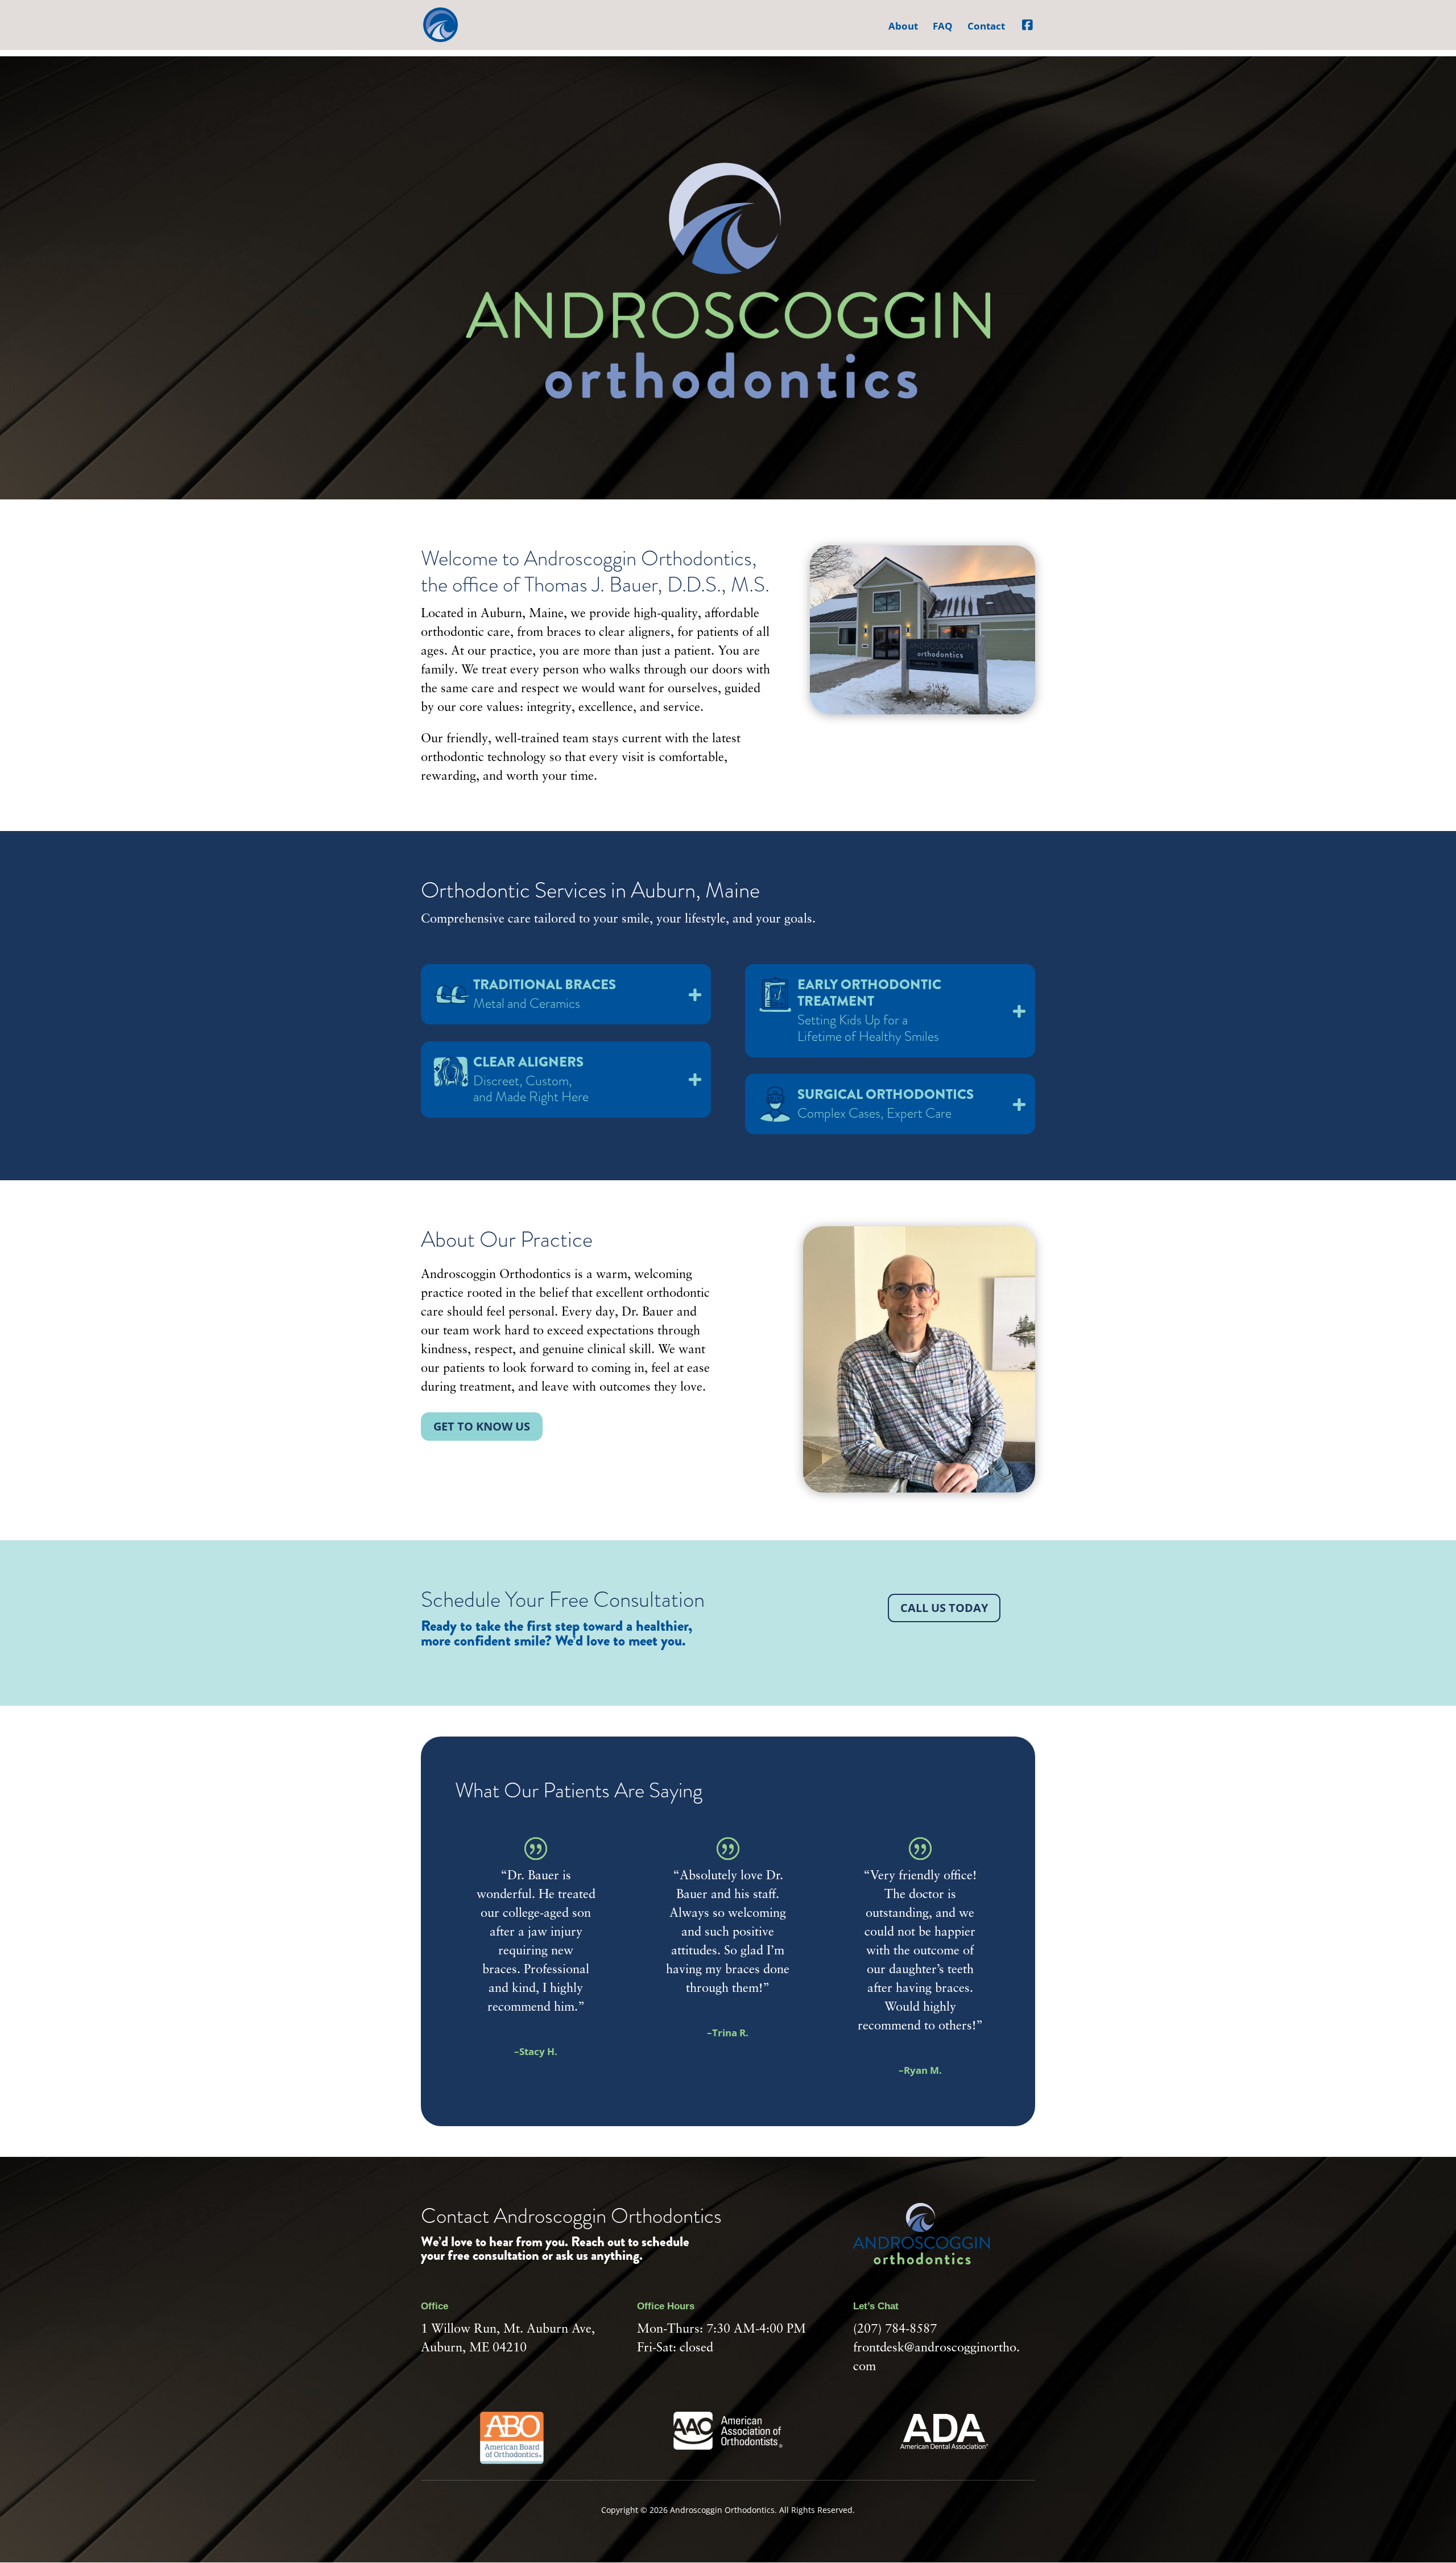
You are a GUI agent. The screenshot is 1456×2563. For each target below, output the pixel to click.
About (903, 27)
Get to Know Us (482, 1426)
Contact (986, 27)
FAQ (943, 27)
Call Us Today (944, 1608)
